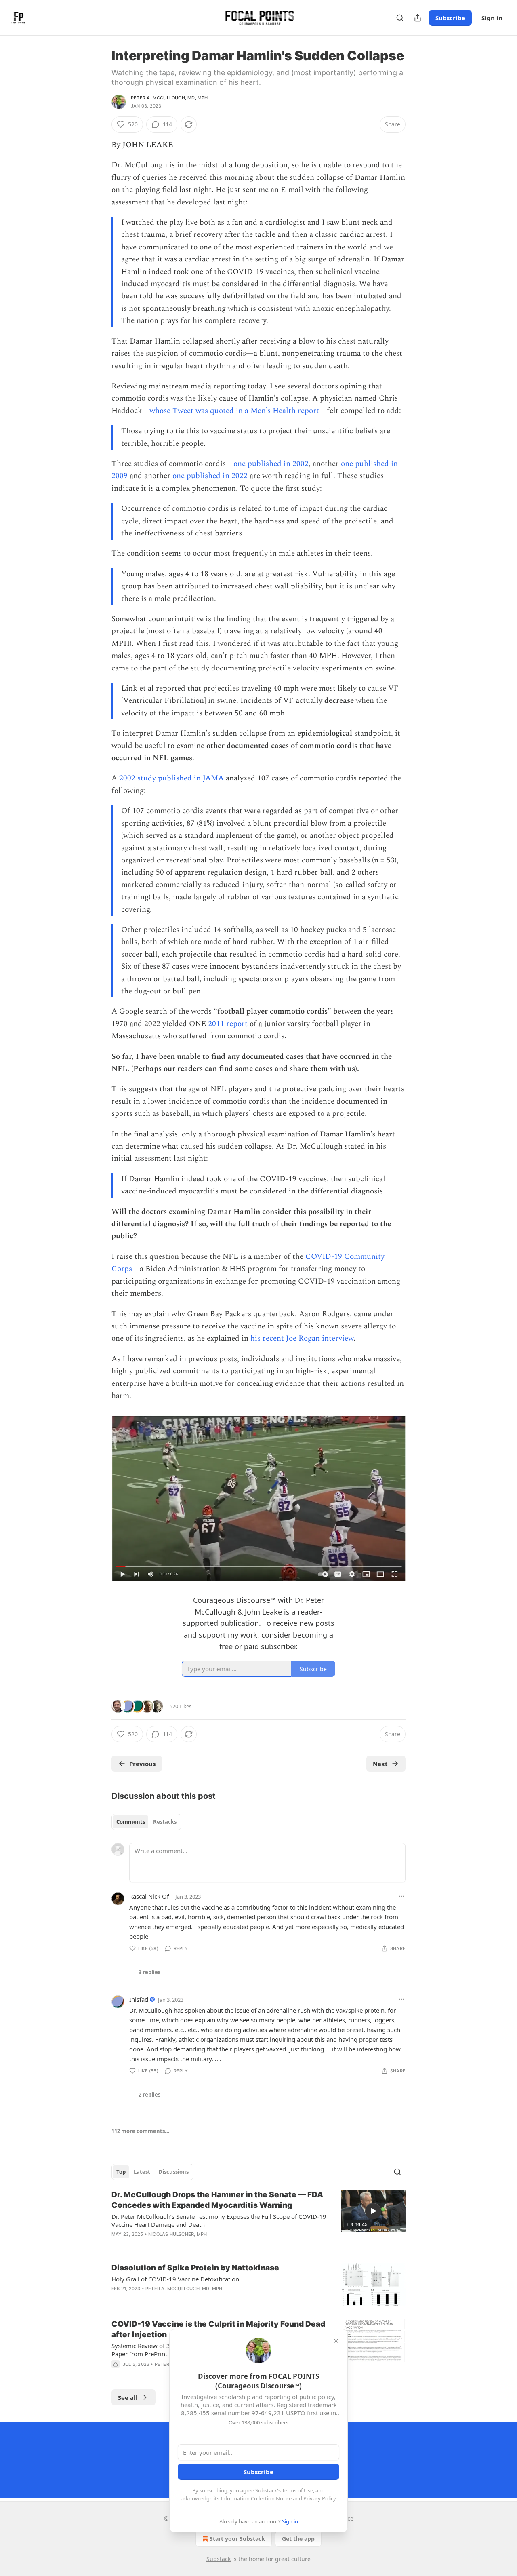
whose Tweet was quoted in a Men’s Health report (234, 411)
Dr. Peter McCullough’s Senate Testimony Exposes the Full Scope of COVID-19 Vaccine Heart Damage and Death (219, 2220)
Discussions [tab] (173, 2172)
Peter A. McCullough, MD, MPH (169, 98)
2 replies (149, 2095)
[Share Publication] (418, 18)
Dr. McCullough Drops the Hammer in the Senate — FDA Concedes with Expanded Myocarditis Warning (217, 2200)
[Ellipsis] (401, 1896)
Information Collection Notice (256, 2498)
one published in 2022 (210, 476)
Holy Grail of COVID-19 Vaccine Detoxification (175, 2279)
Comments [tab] (131, 1822)
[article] (258, 2220)
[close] (336, 2341)
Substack (219, 2559)
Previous (142, 1764)
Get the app (298, 2539)
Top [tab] (121, 2172)
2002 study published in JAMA (171, 778)
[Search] (400, 18)
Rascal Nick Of (149, 1896)
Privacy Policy (319, 2498)
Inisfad (139, 1999)
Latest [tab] (142, 2172)
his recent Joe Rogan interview (302, 1338)
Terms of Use (297, 2490)
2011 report (228, 1024)
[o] (373, 2211)
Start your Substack (237, 2539)
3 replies (149, 1972)
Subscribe (450, 18)
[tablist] (146, 1822)
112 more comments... (141, 2131)
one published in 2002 (271, 464)
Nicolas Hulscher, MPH (178, 2234)
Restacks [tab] (165, 1822)
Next (380, 1764)
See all (128, 2397)
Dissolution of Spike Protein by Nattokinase (195, 2268)
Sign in (492, 18)
